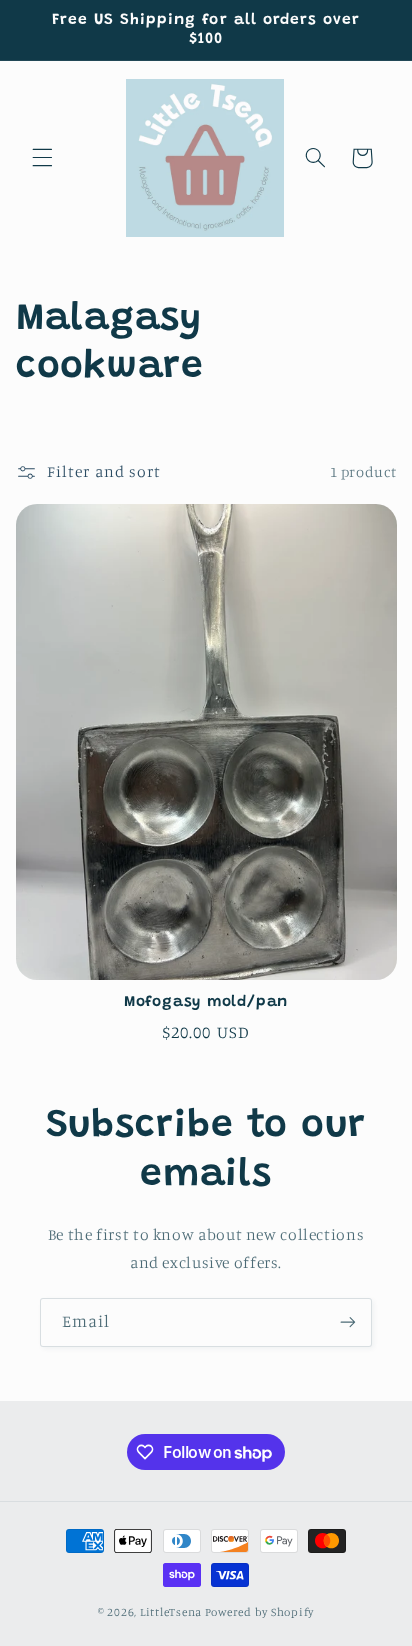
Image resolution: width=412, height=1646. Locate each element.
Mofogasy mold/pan (206, 1002)
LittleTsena (171, 1612)
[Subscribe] (348, 1322)
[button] (42, 158)
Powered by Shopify (259, 1612)
